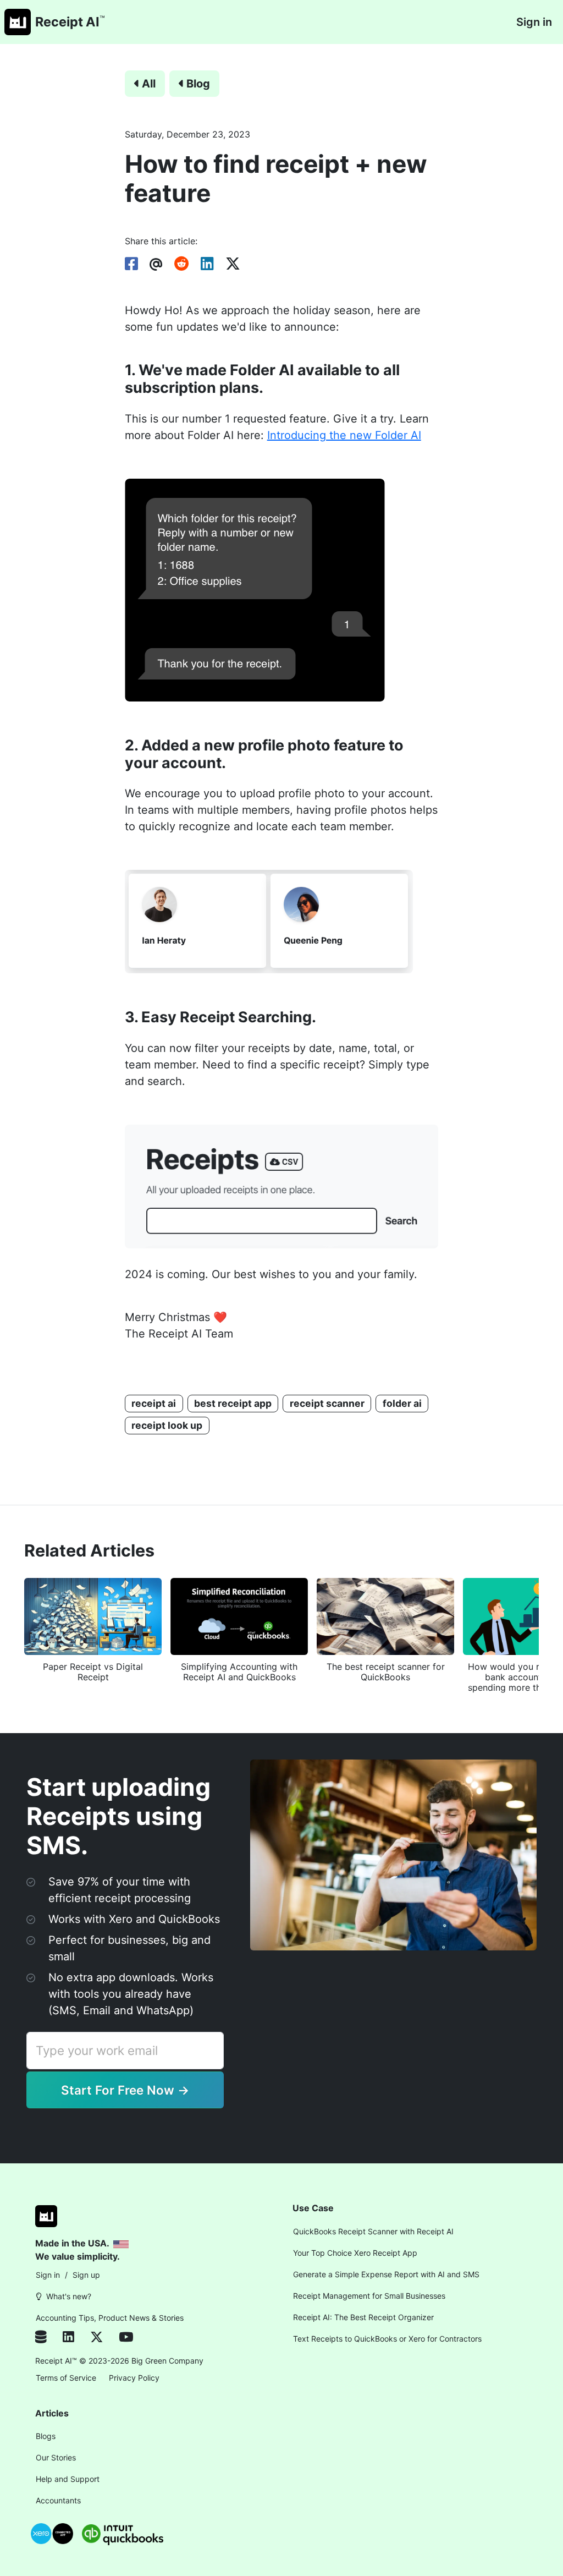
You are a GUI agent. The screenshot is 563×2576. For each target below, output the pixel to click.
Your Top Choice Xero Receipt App (355, 2253)
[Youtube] (126, 2338)
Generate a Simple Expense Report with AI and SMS (386, 2274)
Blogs (46, 2436)
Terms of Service (66, 2378)
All (149, 84)
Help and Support (68, 2479)
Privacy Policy (134, 2378)
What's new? (69, 2296)
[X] (104, 2338)
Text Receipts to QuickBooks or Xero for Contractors (387, 2339)
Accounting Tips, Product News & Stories (110, 2318)
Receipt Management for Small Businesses (369, 2296)
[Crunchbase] (47, 2338)
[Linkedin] (76, 2338)
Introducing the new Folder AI (344, 435)
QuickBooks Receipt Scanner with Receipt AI (373, 2231)
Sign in (534, 22)
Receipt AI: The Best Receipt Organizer (363, 2317)
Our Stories (56, 2457)
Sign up (86, 2275)
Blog (198, 84)
